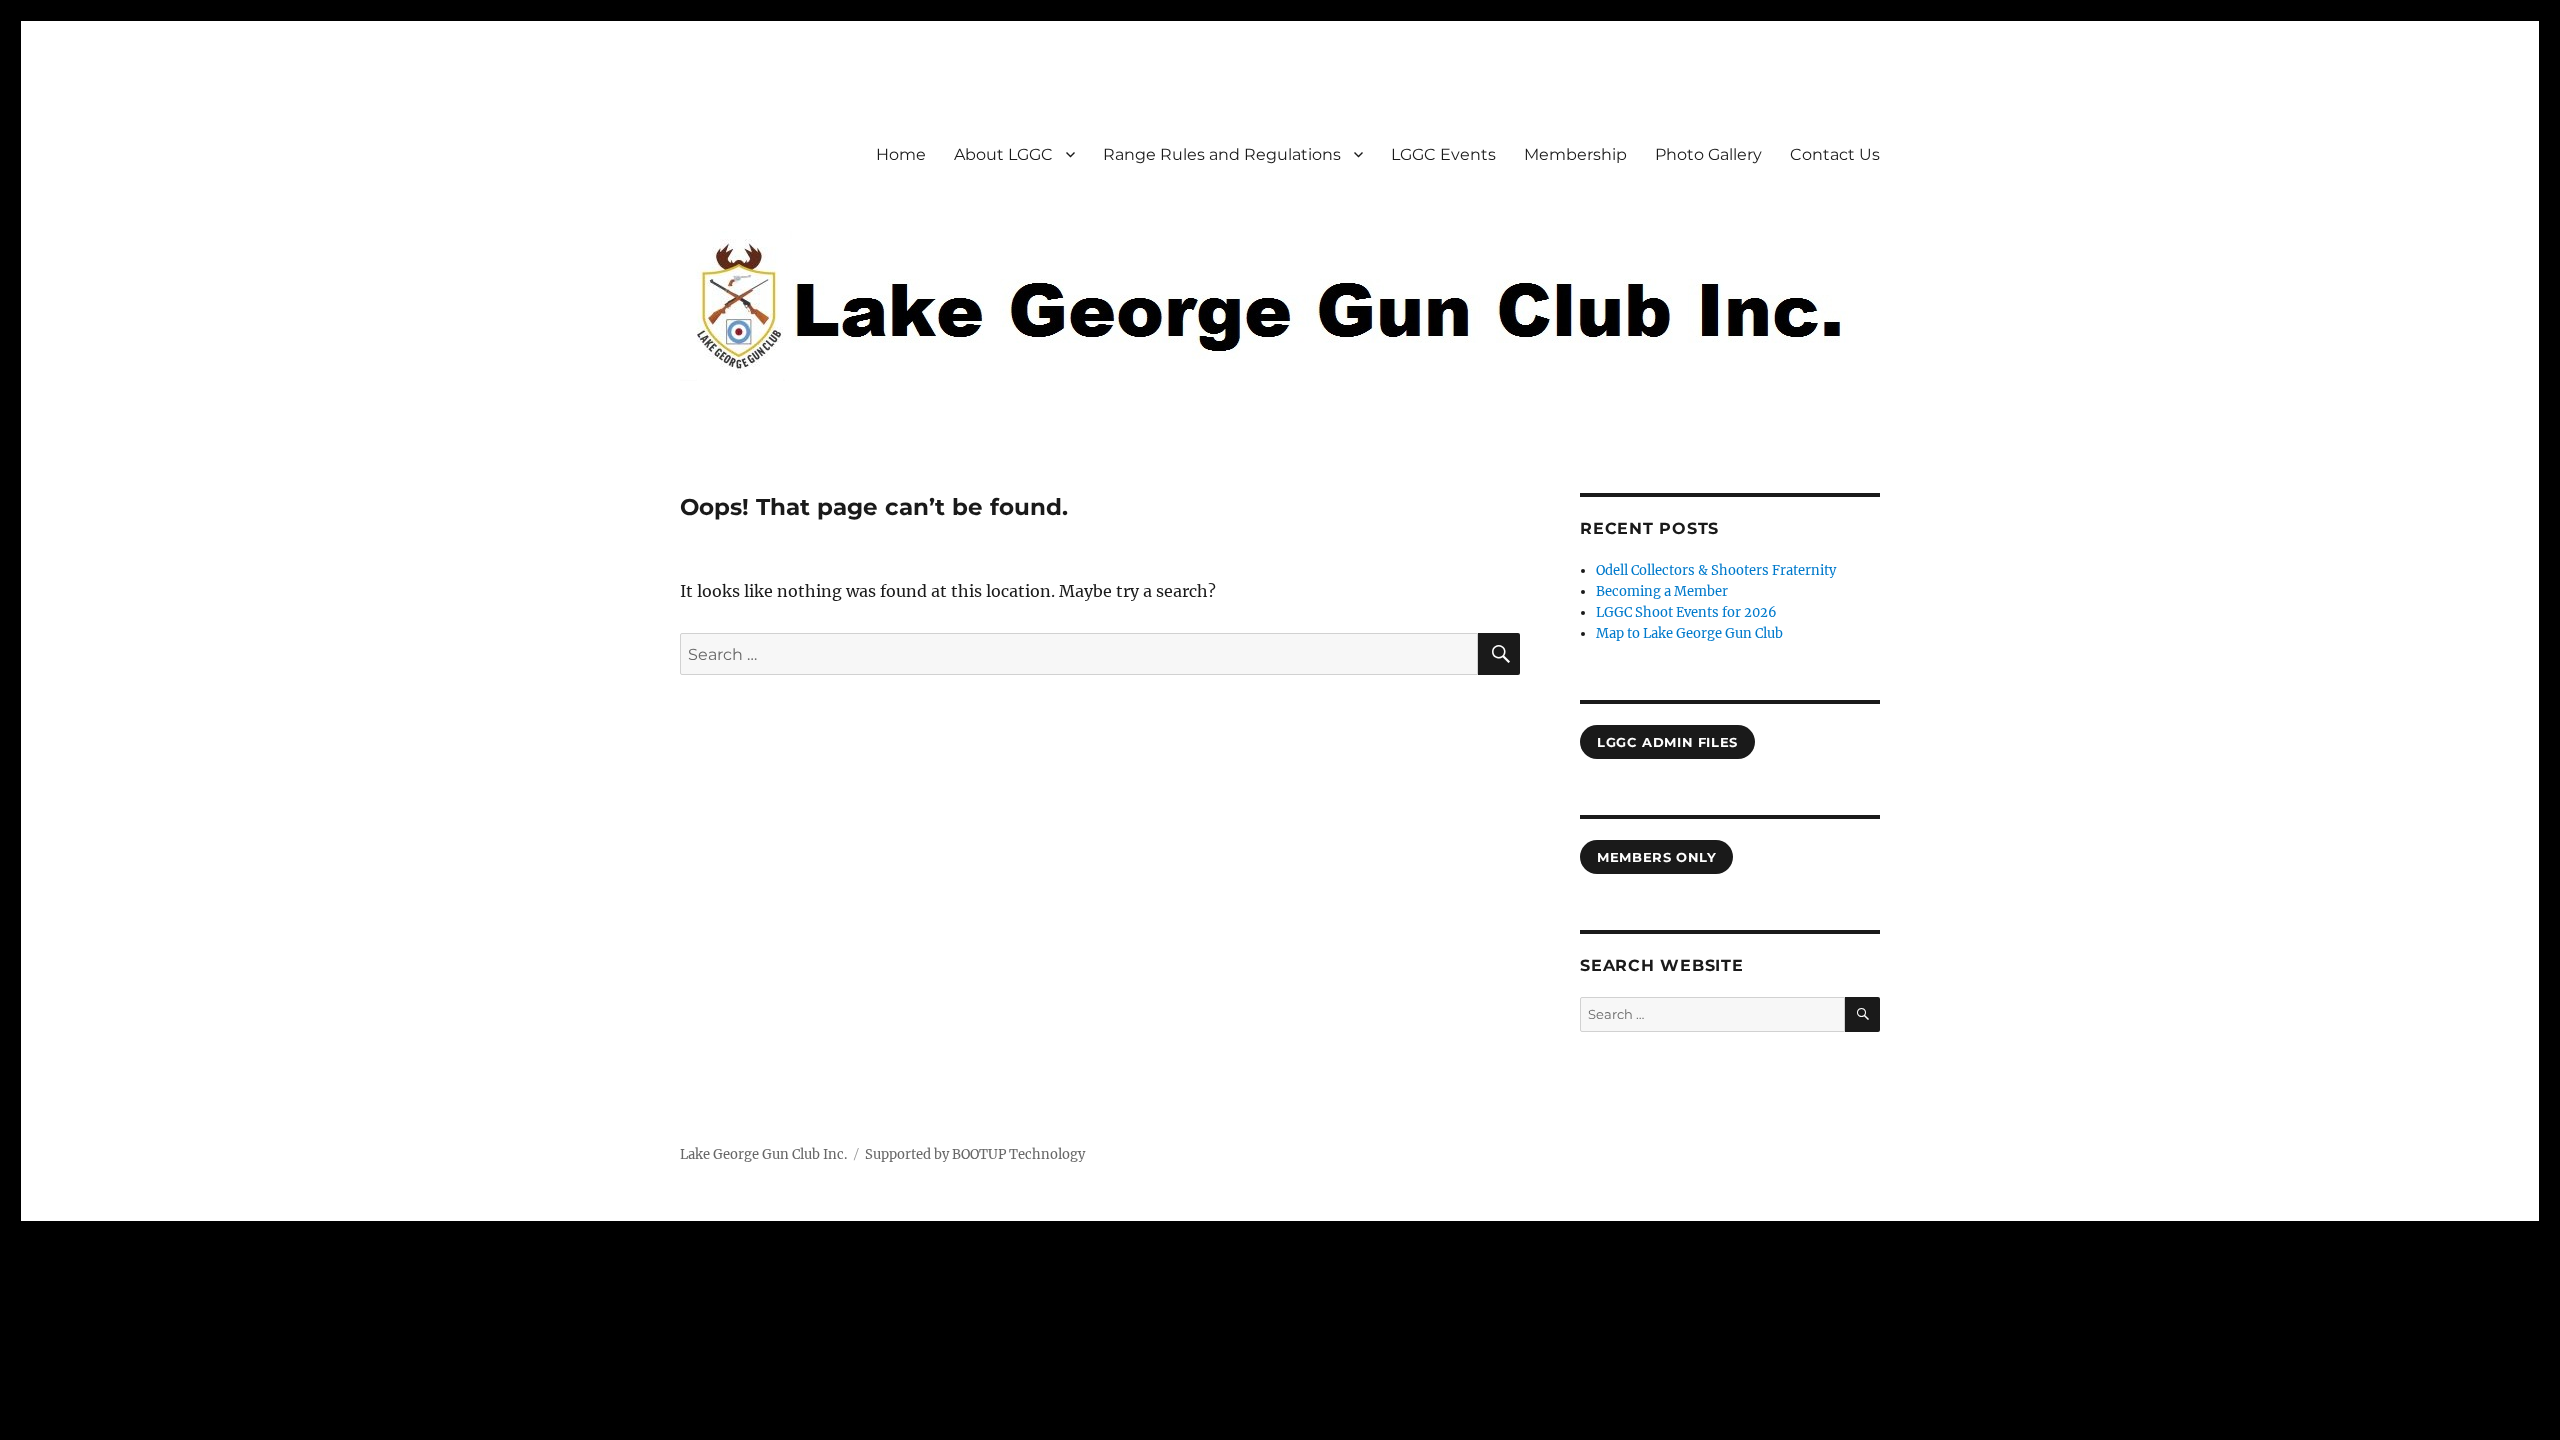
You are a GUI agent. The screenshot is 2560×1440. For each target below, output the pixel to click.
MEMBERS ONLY (1656, 857)
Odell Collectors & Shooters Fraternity (1716, 570)
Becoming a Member (1662, 591)
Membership (1575, 154)
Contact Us (1835, 154)
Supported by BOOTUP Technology (975, 1154)
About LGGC (1003, 154)
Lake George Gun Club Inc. (763, 1154)
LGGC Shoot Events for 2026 (1686, 612)
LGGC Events (1443, 154)
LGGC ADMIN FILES (1667, 742)
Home (901, 154)
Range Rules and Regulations (1222, 154)
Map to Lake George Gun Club (1689, 633)
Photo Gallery (1708, 154)
